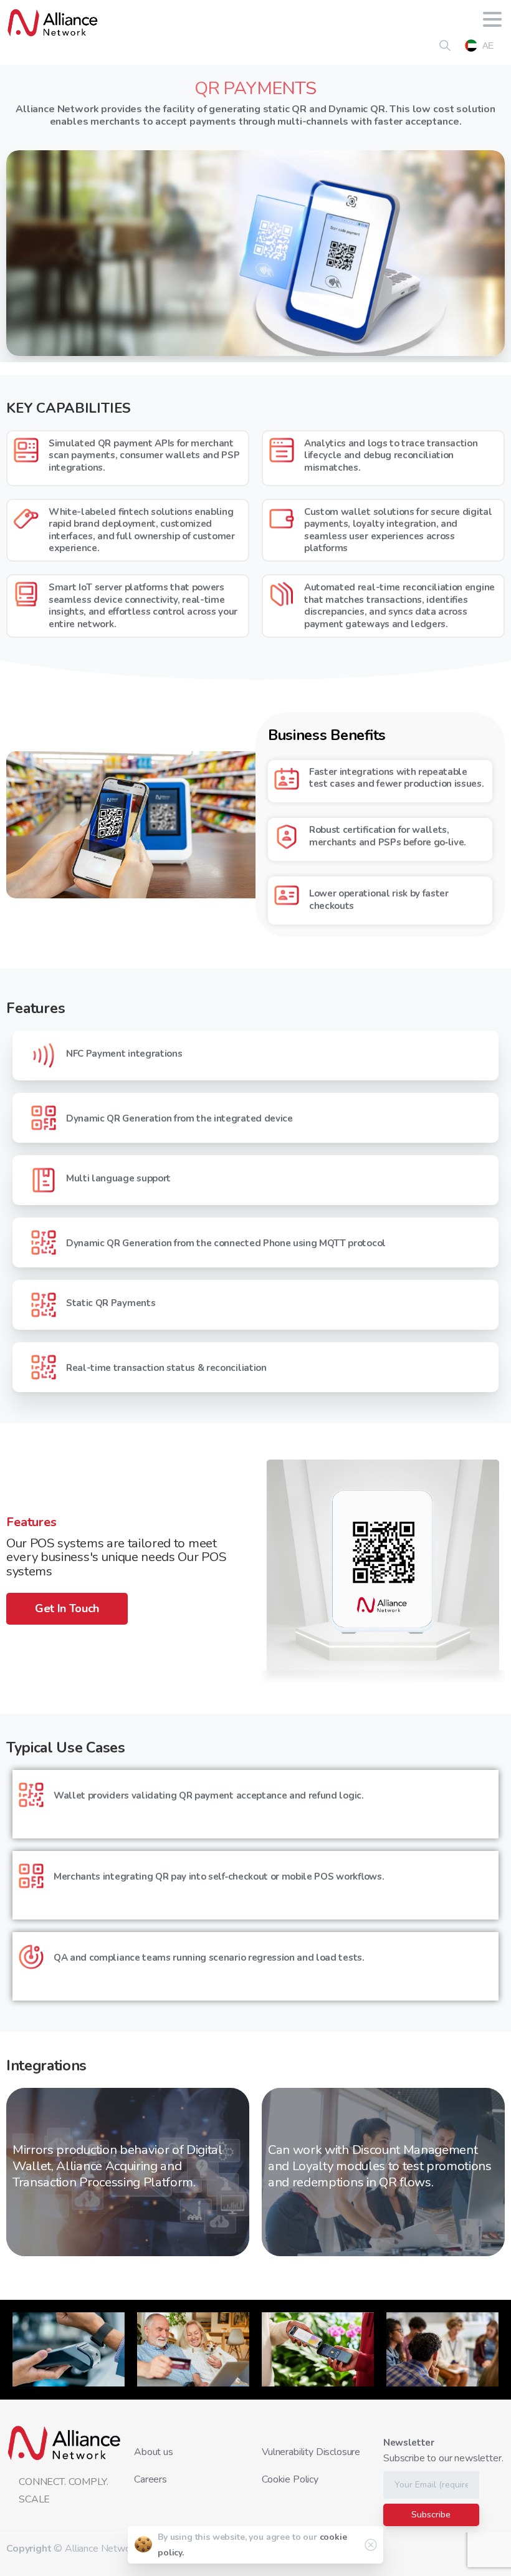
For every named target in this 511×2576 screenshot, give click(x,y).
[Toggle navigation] (492, 22)
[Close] (371, 2545)
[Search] (445, 46)
